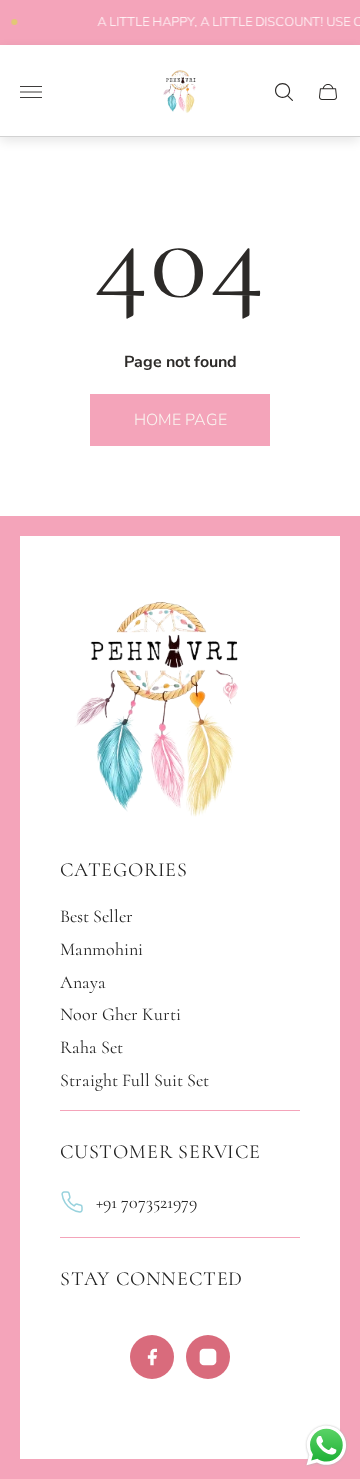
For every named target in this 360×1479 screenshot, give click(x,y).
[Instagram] (208, 1357)
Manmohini (101, 949)
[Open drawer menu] (31, 92)
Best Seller (96, 916)
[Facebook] (152, 1357)
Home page (180, 420)
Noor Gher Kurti (120, 1014)
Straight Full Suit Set (134, 1080)
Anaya (83, 982)
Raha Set (91, 1047)
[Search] (284, 92)
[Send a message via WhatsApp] (326, 1445)
